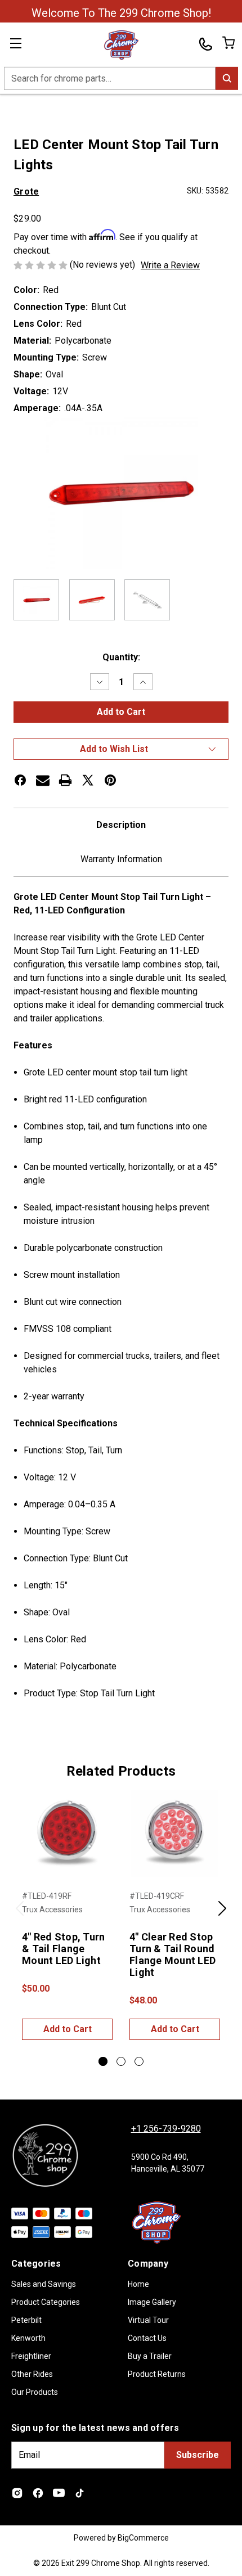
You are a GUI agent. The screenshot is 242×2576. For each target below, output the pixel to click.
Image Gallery (152, 2302)
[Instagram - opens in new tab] (17, 2493)
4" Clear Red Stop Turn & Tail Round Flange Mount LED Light (172, 1954)
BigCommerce (143, 2538)
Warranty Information (121, 859)
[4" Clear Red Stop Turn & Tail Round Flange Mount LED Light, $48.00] (175, 1834)
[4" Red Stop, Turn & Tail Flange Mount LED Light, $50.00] (67, 1834)
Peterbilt (26, 2320)
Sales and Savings (44, 2284)
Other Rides (32, 2374)
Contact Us (147, 2338)
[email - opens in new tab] (43, 780)
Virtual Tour (148, 2320)
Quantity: (121, 657)
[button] (121, 749)
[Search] (227, 78)
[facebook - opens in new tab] (20, 780)
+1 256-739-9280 (166, 2129)
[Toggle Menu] (23, 45)
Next (222, 1915)
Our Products (35, 2392)
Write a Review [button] (170, 265)
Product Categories (46, 2302)
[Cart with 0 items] (228, 43)
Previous (20, 1915)
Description (121, 825)
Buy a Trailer (150, 2356)
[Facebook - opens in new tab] (38, 2493)
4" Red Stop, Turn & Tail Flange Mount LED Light (63, 1949)
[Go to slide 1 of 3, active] (103, 2061)
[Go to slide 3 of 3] (139, 2061)
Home (138, 2284)
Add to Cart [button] (68, 2029)
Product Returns (157, 2374)
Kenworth (28, 2338)
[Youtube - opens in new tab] (59, 2493)
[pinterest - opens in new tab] (110, 780)
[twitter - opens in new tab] (88, 780)
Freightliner (31, 2356)
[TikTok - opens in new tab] (80, 2493)
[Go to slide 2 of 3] (121, 2061)
